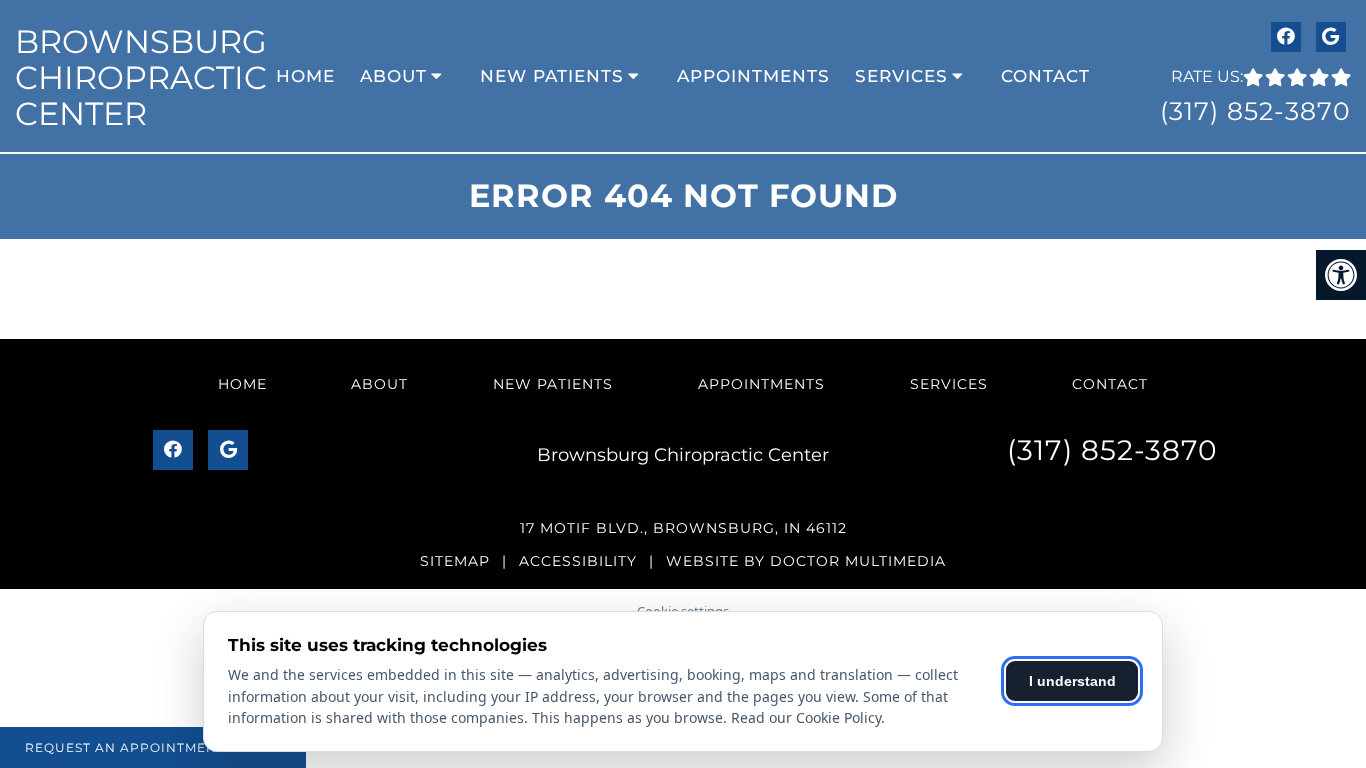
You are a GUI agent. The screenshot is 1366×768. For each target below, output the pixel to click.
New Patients (552, 76)
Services (901, 76)
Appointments (753, 76)
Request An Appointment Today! (153, 747)
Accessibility (578, 561)
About (393, 76)
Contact (1045, 76)
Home (305, 76)
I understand (1072, 681)
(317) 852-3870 (1255, 111)
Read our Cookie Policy (806, 717)
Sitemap (455, 561)
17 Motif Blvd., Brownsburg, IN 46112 (683, 528)
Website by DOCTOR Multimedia (806, 561)
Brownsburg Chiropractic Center (141, 77)
